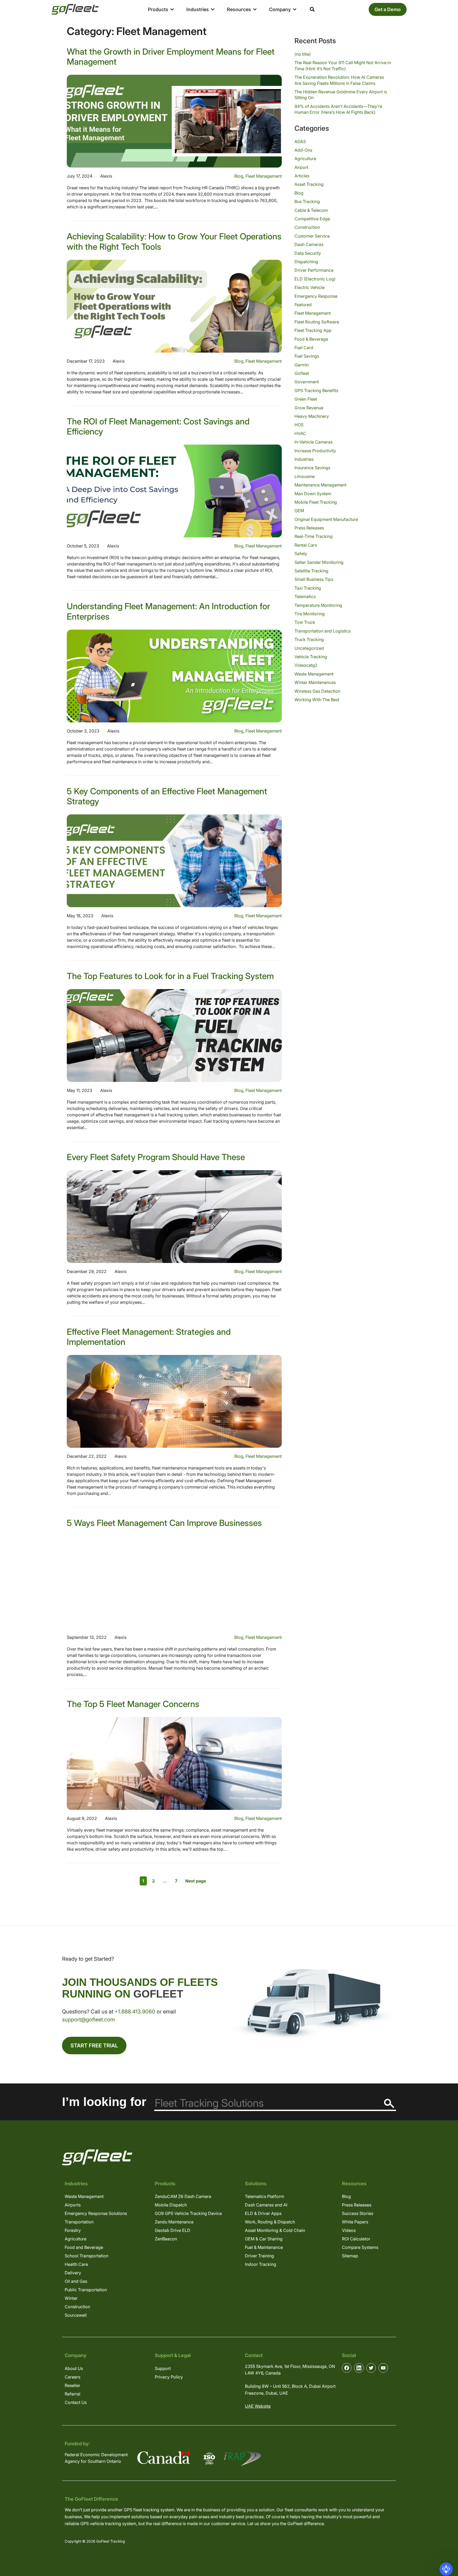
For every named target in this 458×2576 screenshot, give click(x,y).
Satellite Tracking (311, 571)
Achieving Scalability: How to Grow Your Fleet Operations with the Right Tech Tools (174, 241)
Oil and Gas (76, 2281)
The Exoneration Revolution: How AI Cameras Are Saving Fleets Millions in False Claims (339, 80)
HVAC (300, 433)
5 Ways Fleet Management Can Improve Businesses (164, 1523)
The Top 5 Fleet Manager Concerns (133, 1704)
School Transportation (87, 2256)
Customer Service (312, 236)
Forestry (73, 2230)
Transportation (79, 2222)
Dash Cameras (309, 244)
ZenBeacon (166, 2239)
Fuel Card (304, 348)
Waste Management (314, 674)
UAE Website (258, 2406)
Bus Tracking (307, 201)
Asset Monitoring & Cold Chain (275, 2230)
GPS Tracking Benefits (316, 390)
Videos (349, 2230)
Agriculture (305, 159)
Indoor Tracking (261, 2264)
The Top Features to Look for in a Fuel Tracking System (170, 976)
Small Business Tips (314, 579)
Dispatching (306, 262)
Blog (239, 176)
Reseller (72, 2385)
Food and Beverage (84, 2247)
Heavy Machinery (312, 416)
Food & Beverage (311, 339)
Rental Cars (306, 545)
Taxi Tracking (308, 588)
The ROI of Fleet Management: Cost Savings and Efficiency (158, 426)
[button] (446, 2569)
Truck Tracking (309, 639)
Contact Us (76, 2402)
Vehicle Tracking (311, 657)
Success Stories (358, 2213)
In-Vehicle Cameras (314, 442)
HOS (299, 425)
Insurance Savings (312, 468)
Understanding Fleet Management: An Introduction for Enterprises (168, 611)
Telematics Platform (265, 2196)
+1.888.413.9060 (135, 2012)
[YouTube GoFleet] (383, 2368)
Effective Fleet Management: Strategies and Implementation (149, 1337)
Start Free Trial (94, 2046)
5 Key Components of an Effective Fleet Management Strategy (167, 796)
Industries (304, 459)
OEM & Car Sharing (264, 2239)
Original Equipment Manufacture (326, 519)
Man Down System (313, 494)
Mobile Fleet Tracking (316, 502)
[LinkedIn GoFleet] (359, 2368)
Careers (72, 2377)
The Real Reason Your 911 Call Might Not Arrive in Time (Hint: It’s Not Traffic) (343, 65)
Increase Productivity (315, 451)
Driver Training (259, 2256)
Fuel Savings (307, 356)
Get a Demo (388, 9)
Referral (72, 2394)
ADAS (300, 142)
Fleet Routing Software (317, 322)
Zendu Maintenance (174, 2222)
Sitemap (350, 2256)
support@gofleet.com (88, 2020)
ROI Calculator (356, 2239)
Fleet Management (264, 176)
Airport (301, 167)
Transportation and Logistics (323, 631)
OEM (299, 511)
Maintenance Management (320, 485)
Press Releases (309, 528)
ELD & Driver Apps (263, 2213)
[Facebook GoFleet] (347, 2368)
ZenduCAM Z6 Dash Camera (183, 2196)
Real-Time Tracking (314, 536)
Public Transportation (86, 2290)
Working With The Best (317, 700)
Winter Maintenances (315, 682)
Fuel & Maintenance (264, 2247)
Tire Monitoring (310, 614)
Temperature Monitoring (318, 605)
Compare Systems (360, 2247)
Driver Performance (314, 270)
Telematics (305, 596)
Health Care (76, 2264)
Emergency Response (316, 296)
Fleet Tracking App (313, 330)
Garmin (302, 365)
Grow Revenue (309, 408)
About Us (74, 2368)
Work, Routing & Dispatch (270, 2222)
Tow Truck (305, 622)
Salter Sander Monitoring (319, 562)
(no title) (303, 54)
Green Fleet (306, 399)
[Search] (389, 2103)
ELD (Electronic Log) (315, 279)
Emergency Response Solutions (96, 2213)
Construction (307, 227)
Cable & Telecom (311, 210)
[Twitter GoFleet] (371, 2368)
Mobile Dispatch (171, 2205)
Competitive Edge (312, 219)
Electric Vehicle (310, 287)
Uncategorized (309, 648)
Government (307, 382)
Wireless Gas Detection (317, 691)
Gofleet (302, 373)
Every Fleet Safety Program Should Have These (156, 1157)
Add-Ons (303, 150)
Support (163, 2368)
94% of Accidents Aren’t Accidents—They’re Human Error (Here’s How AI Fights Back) (338, 109)
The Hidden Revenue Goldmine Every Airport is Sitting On (341, 95)
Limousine (305, 476)
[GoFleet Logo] (75, 9)
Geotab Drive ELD (173, 2230)
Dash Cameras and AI (266, 2205)
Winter (71, 2298)
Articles (302, 176)
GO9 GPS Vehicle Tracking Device (188, 2213)
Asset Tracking (309, 184)
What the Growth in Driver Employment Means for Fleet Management (171, 57)
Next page (196, 1881)
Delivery (73, 2273)
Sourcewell (76, 2315)
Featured (303, 305)
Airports (73, 2205)
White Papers (355, 2222)
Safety (301, 554)
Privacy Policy (169, 2377)
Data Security (308, 253)
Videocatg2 (306, 665)
